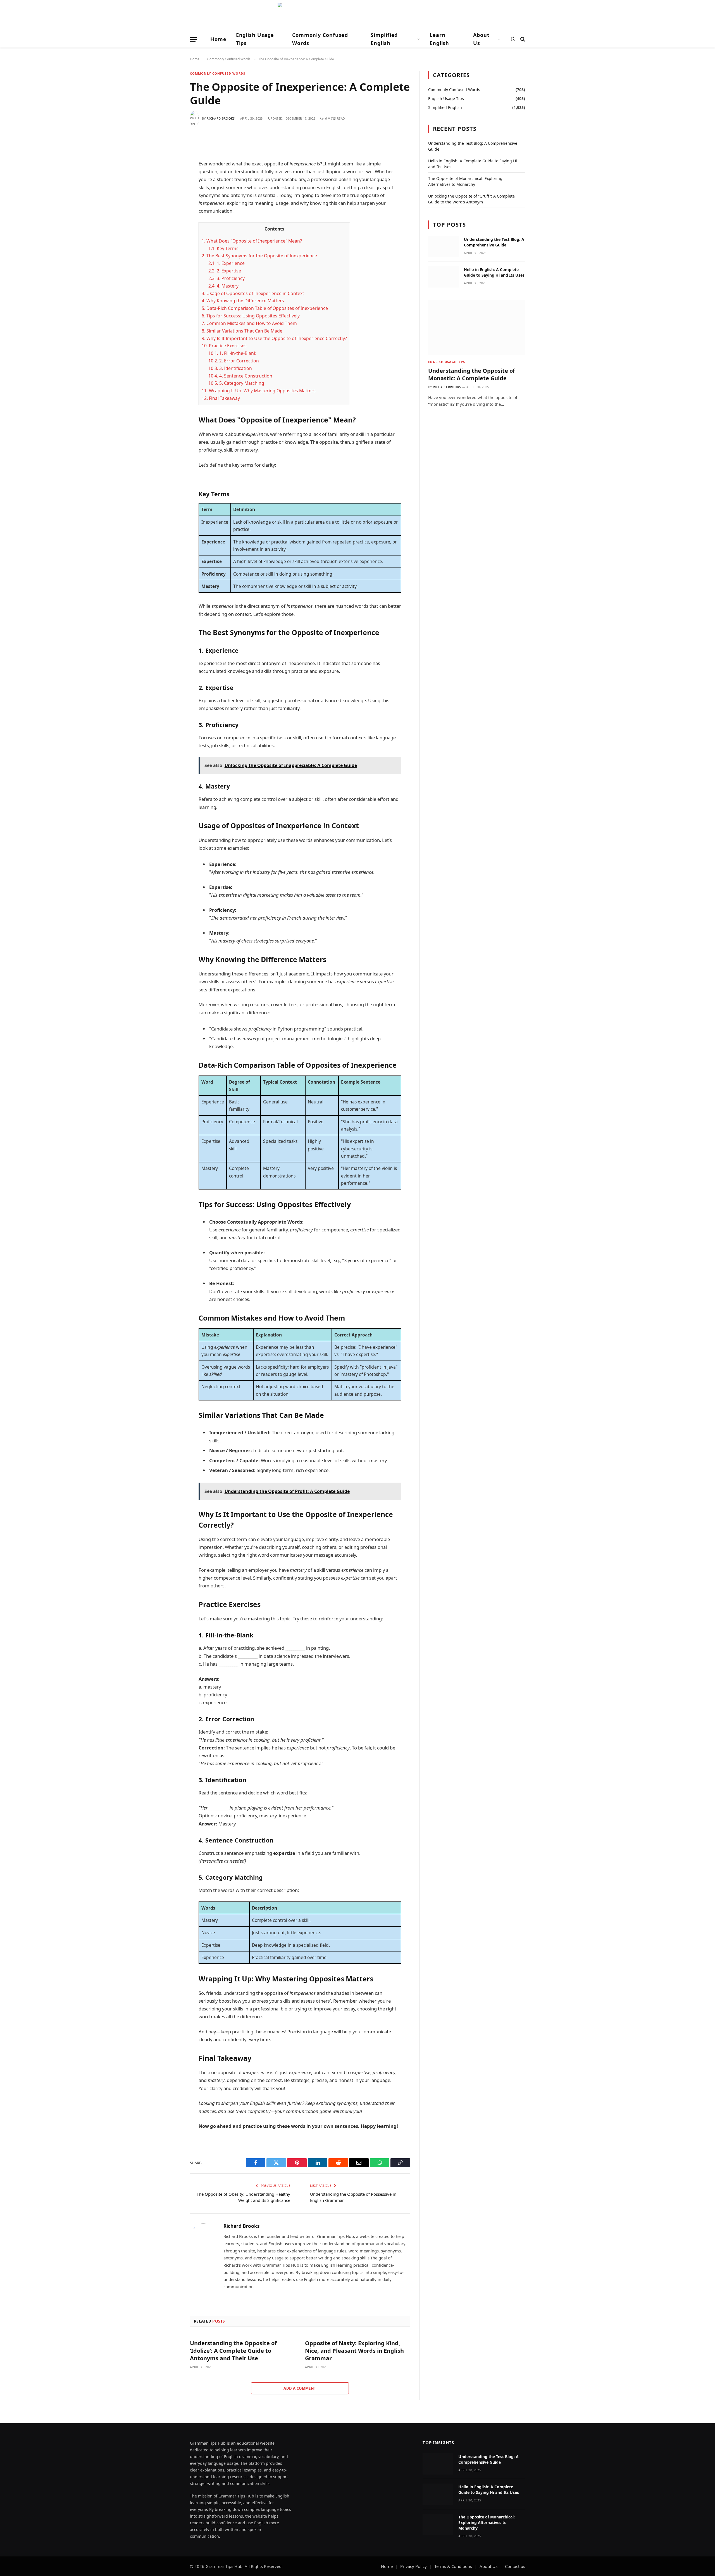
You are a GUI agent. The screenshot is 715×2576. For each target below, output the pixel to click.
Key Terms (223, 248)
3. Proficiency (227, 278)
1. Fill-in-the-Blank (232, 353)
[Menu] (194, 39)
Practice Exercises (224, 346)
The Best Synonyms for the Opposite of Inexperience (259, 256)
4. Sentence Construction (240, 376)
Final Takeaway (221, 398)
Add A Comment (300, 2388)
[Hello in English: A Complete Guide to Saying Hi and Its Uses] (444, 277)
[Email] (170, 208)
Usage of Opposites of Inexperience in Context (253, 293)
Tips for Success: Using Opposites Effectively (251, 316)
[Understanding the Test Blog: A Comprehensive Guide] (444, 247)
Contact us (515, 2566)
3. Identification (230, 368)
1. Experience (227, 263)
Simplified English (384, 39)
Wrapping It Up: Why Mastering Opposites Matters (259, 391)
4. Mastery (223, 286)
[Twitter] (170, 168)
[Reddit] (170, 181)
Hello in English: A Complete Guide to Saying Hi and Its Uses (494, 272)
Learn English (439, 39)
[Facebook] (170, 155)
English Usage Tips (255, 39)
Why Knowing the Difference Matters (243, 301)
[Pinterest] (170, 195)
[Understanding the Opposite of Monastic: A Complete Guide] (477, 327)
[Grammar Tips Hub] (357, 15)
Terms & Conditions (453, 2566)
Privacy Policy (413, 2566)
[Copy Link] (170, 222)
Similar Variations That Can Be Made (242, 331)
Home (218, 39)
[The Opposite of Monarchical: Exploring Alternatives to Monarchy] (438, 2524)
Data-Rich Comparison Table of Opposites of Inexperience (265, 308)
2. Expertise (225, 271)
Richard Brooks (221, 118)
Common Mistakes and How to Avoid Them (249, 323)
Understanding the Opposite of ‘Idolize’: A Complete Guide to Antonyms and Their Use (233, 2351)
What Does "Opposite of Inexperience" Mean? (252, 241)
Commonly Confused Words (320, 39)
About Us (481, 39)
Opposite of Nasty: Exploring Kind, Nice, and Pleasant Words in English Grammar (354, 2351)
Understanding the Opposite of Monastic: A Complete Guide (472, 374)
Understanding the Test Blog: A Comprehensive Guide (494, 242)
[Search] (522, 39)
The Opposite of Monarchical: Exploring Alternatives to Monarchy (487, 2522)
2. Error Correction (234, 361)
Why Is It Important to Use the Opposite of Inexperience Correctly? (274, 338)
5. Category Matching (236, 383)
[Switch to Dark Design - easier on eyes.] (513, 39)
